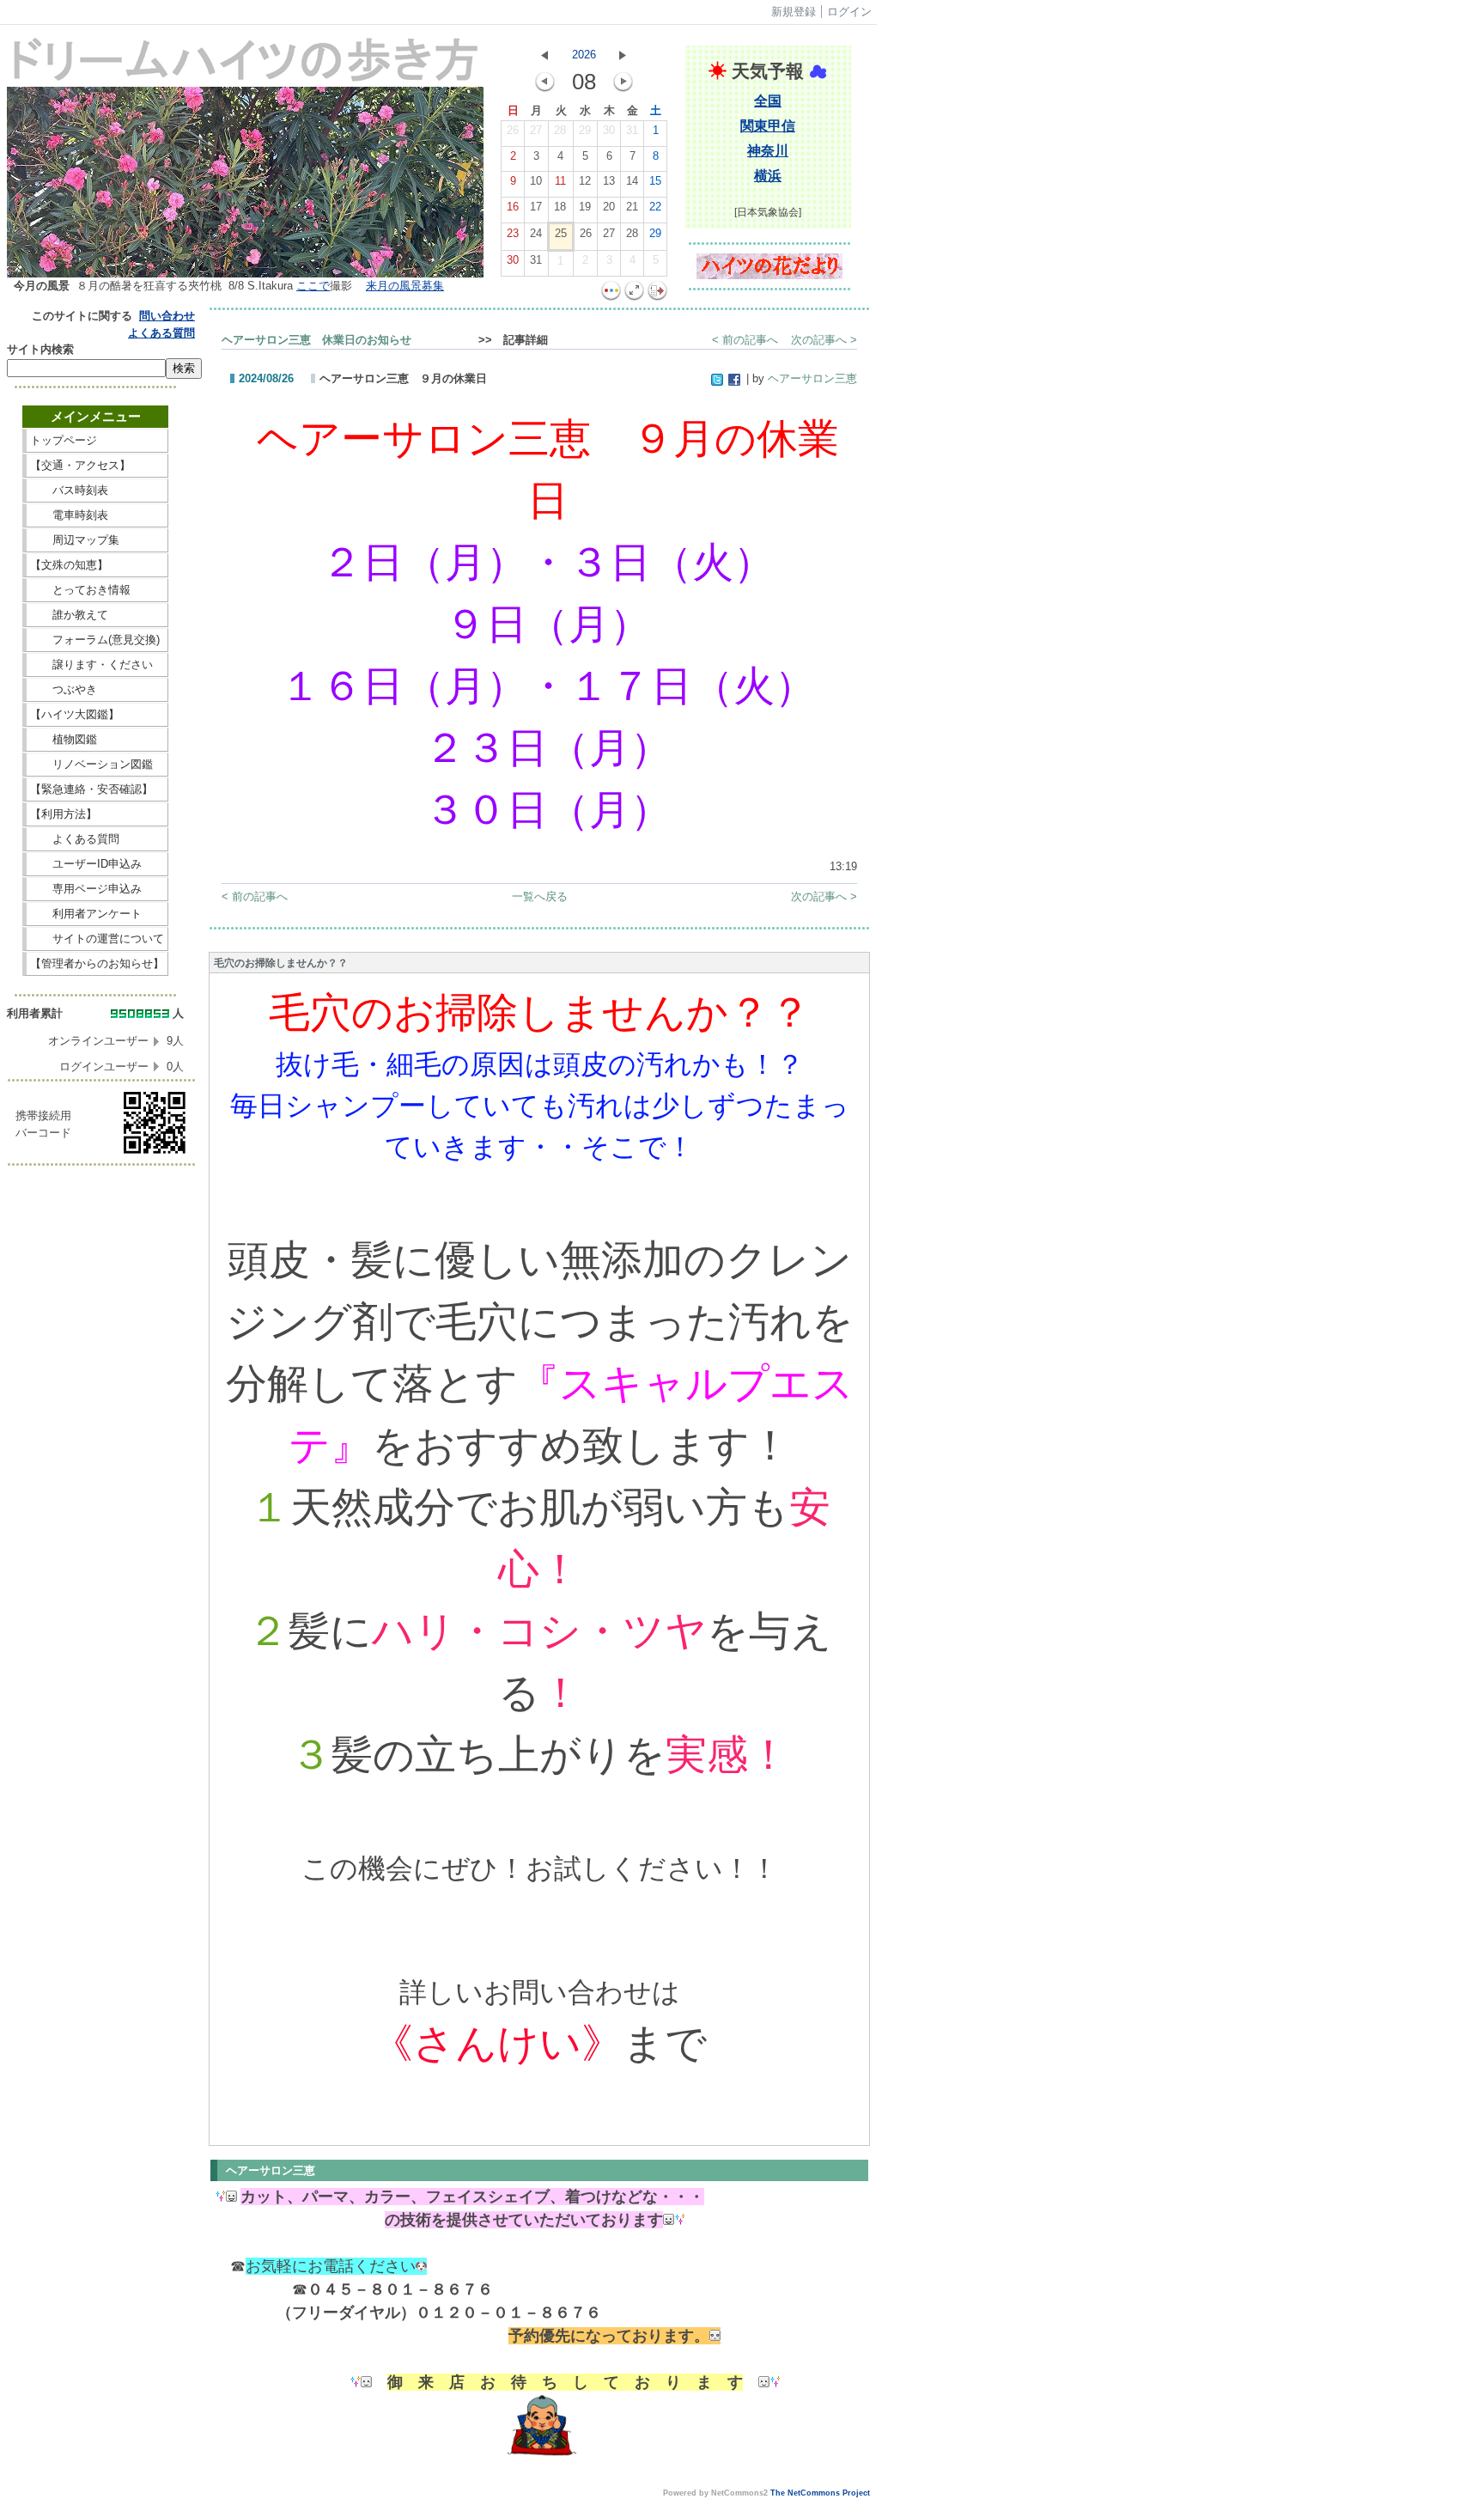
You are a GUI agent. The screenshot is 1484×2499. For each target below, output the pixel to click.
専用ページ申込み (91, 889)
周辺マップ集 (97, 540)
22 (655, 207)
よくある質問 (161, 333)
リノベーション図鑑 (97, 764)
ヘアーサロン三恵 (812, 378)
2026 (584, 55)
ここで (313, 286)
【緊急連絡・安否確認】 (91, 789)
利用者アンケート (97, 914)
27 (536, 130)
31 (632, 130)
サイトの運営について (97, 939)
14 (632, 181)
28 (560, 130)
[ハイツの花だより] (769, 275)
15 (655, 181)
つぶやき (97, 689)
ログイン (849, 12)
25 (561, 233)
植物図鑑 (97, 739)
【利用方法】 (97, 814)
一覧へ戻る (540, 896)
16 (513, 207)
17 (536, 207)
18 (560, 207)
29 (585, 130)
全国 (768, 101)
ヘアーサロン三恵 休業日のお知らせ (344, 340)
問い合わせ (167, 316)
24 (536, 233)
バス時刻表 (97, 490)
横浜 (768, 176)
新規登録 (794, 12)
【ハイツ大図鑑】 (97, 714)
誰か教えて (97, 615)
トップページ (97, 440)
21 (632, 207)
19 (585, 207)
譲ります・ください (97, 664)
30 (609, 130)
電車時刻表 (97, 515)
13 (609, 181)
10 (536, 181)
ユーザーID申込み (91, 864)
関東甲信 (768, 126)
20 (609, 207)
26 (513, 130)
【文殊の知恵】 (97, 565)
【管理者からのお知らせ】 (97, 963)
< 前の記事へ (745, 340)
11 (560, 181)
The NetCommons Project (820, 2493)
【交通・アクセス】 (97, 465)
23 (513, 233)
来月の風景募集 (405, 286)
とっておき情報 (97, 590)
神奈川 (768, 151)
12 (585, 181)
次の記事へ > (824, 340)
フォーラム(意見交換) (95, 640)
